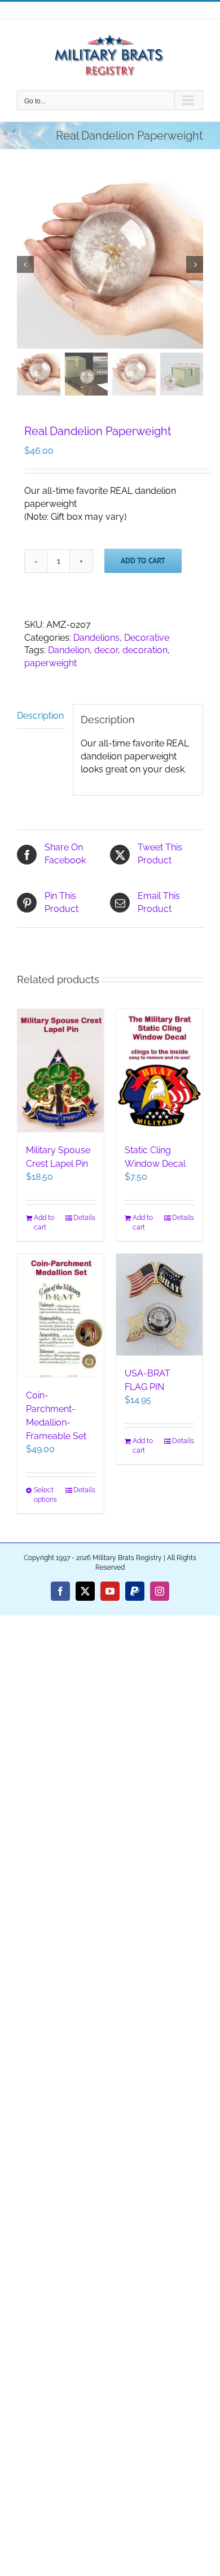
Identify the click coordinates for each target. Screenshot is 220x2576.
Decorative (147, 638)
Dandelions (96, 638)
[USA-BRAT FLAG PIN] (159, 1305)
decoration (145, 650)
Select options (45, 1495)
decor (106, 650)
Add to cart (143, 561)
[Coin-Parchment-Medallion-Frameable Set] (61, 1316)
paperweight (50, 663)
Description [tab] (40, 716)
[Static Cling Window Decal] (159, 1071)
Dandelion (69, 650)
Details (84, 1218)
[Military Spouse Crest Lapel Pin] (61, 1071)
